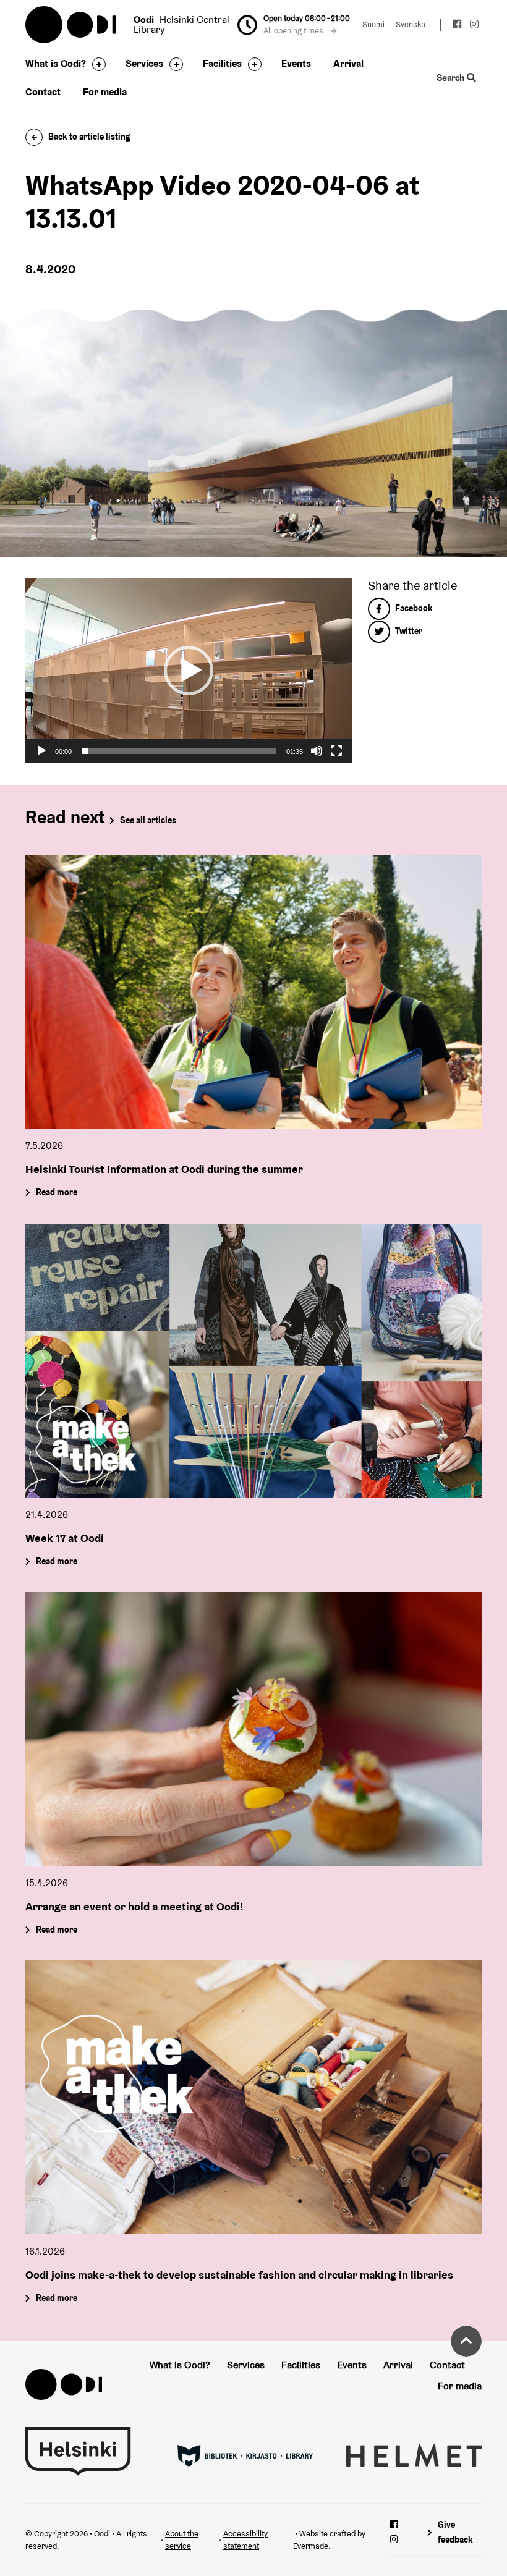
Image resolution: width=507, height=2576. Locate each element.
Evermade (311, 2546)
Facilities (222, 63)
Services (144, 63)
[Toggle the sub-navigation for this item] (96, 64)
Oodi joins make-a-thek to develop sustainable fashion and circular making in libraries (239, 2274)
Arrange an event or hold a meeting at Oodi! (134, 1906)
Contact (43, 92)
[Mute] (317, 751)
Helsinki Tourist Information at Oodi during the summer (164, 1169)
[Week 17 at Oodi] (253, 1361)
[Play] (41, 751)
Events (296, 63)
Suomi (373, 24)
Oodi (72, 25)
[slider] (179, 751)
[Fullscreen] (336, 751)
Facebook (413, 608)
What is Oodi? (56, 63)
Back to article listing (89, 137)
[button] (189, 671)
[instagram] (474, 26)
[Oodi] (64, 2383)
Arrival (348, 63)
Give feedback (455, 2532)
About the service (182, 2540)
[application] (189, 671)
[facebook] (458, 26)
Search (452, 78)
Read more (57, 1193)
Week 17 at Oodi (65, 1537)
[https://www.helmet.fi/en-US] (414, 2455)
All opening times (294, 31)
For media (105, 92)
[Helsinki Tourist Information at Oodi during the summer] (253, 992)
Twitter (408, 631)
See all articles (148, 820)
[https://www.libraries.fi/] (245, 2455)
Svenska (411, 24)
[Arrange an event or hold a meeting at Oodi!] (253, 1729)
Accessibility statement (245, 2540)
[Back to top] (466, 2341)
